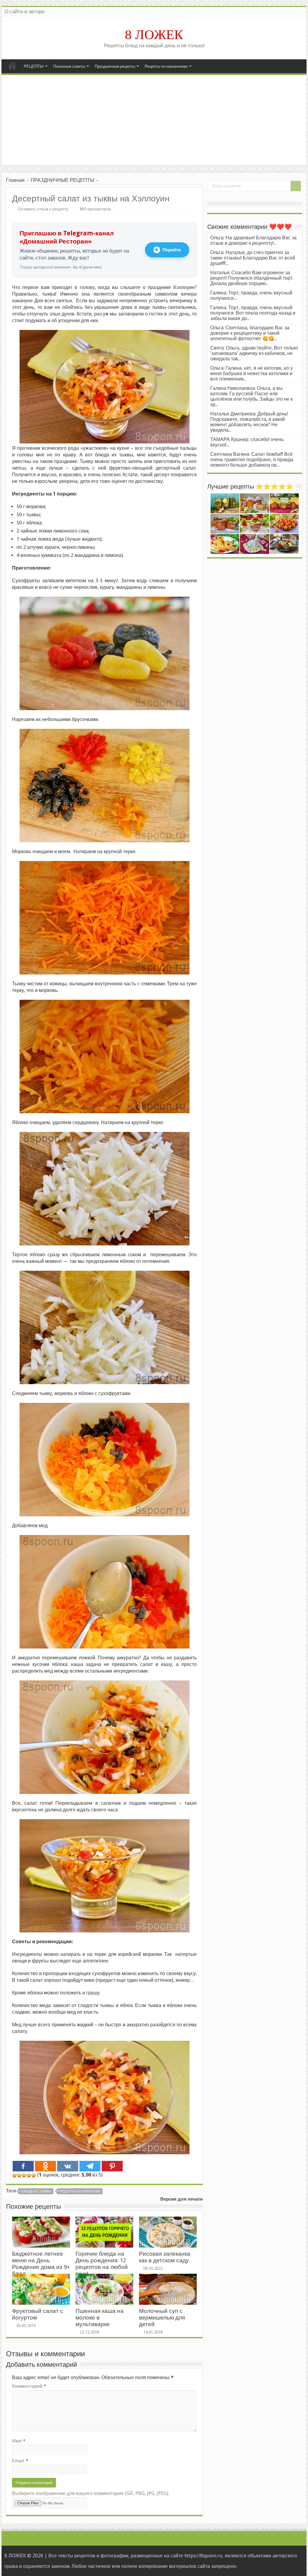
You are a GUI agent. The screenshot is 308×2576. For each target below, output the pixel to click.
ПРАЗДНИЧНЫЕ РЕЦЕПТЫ (62, 180)
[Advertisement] (154, 120)
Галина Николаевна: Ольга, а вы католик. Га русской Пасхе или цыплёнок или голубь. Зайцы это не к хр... (251, 396)
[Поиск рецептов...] (296, 186)
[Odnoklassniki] (45, 2166)
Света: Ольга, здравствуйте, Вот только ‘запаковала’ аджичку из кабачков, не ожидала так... (254, 353)
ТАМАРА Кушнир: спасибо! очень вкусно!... (247, 442)
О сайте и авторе (25, 11)
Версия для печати (182, 2199)
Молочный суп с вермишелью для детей (162, 2318)
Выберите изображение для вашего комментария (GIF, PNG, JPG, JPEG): (91, 2493)
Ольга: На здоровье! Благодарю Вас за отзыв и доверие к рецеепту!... (253, 240)
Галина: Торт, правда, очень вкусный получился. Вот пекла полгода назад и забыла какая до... (253, 313)
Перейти (172, 250)
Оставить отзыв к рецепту (43, 209)
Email (20, 2461)
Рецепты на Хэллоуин (80, 2191)
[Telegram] (90, 2166)
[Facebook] (23, 2166)
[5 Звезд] (34, 2175)
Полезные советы (69, 66)
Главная (12, 66)
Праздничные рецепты (115, 66)
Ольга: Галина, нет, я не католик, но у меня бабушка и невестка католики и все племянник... (251, 373)
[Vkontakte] (68, 2166)
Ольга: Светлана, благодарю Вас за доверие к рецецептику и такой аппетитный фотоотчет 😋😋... (250, 333)
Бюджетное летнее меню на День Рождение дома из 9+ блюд (41, 2264)
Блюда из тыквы (36, 2191)
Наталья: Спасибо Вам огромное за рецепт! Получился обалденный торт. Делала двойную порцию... (252, 278)
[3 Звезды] (24, 2175)
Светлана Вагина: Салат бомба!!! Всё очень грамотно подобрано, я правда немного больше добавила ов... (252, 460)
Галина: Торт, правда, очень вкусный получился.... (251, 295)
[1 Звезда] (14, 2175)
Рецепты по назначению (166, 66)
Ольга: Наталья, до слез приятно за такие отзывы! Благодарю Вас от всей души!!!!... (253, 258)
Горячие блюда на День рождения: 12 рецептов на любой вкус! (102, 2264)
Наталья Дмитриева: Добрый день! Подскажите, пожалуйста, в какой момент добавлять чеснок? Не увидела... (249, 422)
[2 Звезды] (19, 2175)
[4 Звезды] (29, 2175)
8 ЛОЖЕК (154, 35)
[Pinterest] (112, 2166)
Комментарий (29, 2386)
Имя (19, 2441)
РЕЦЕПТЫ (34, 66)
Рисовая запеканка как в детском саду (165, 2257)
